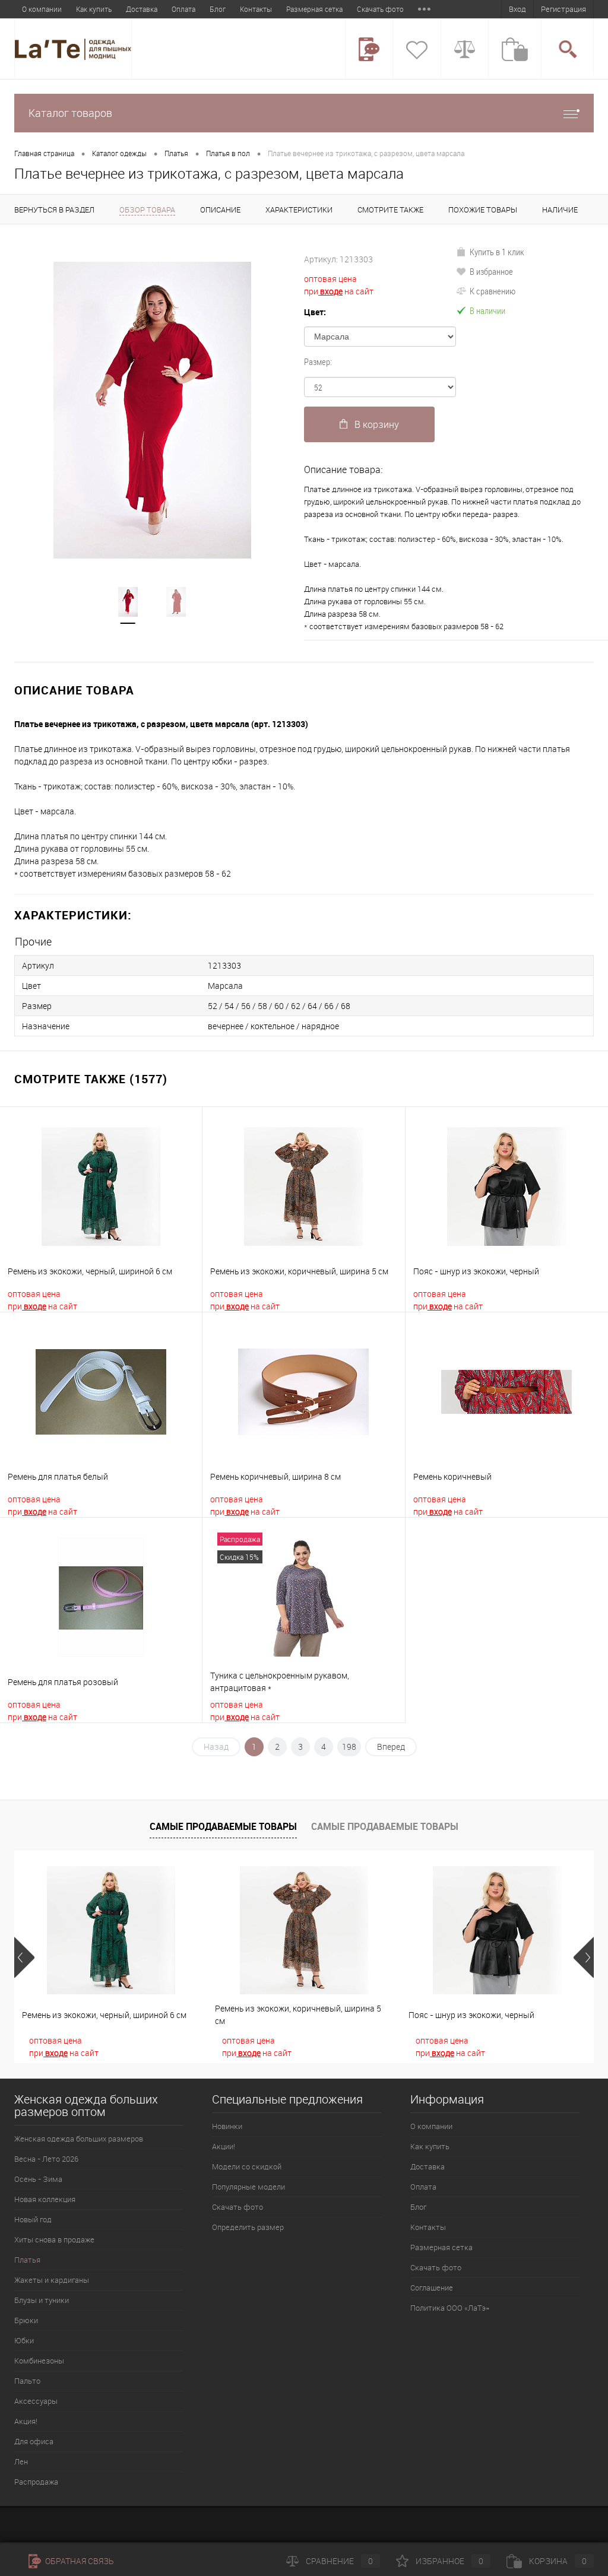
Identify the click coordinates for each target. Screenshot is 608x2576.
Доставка (142, 9)
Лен (21, 2461)
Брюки (26, 2320)
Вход (517, 9)
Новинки (227, 2126)
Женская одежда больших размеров (79, 2139)
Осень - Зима (38, 2179)
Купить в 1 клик (497, 252)
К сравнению (493, 291)
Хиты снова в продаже (54, 2239)
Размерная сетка (314, 9)
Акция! (26, 2421)
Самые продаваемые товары (223, 1826)
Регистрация (563, 9)
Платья (176, 153)
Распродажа (36, 2482)
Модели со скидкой (247, 2166)
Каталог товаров (70, 113)
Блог (218, 9)
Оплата (183, 9)
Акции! (224, 2146)
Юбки (24, 2340)
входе (330, 291)
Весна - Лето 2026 (46, 2159)
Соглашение (432, 2288)
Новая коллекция (45, 2199)
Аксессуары (36, 2401)
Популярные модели (248, 2187)
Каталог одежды (119, 153)
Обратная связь (79, 2561)
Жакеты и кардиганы (52, 2280)
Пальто (27, 2381)
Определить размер (248, 2227)
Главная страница (44, 153)
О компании (42, 9)
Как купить (94, 9)
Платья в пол (228, 153)
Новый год (33, 2219)
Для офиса (34, 2441)
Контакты (256, 9)
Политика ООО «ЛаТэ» (450, 2308)
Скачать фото (380, 9)
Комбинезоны (39, 2361)
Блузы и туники (42, 2300)
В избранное (491, 271)
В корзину (377, 424)
